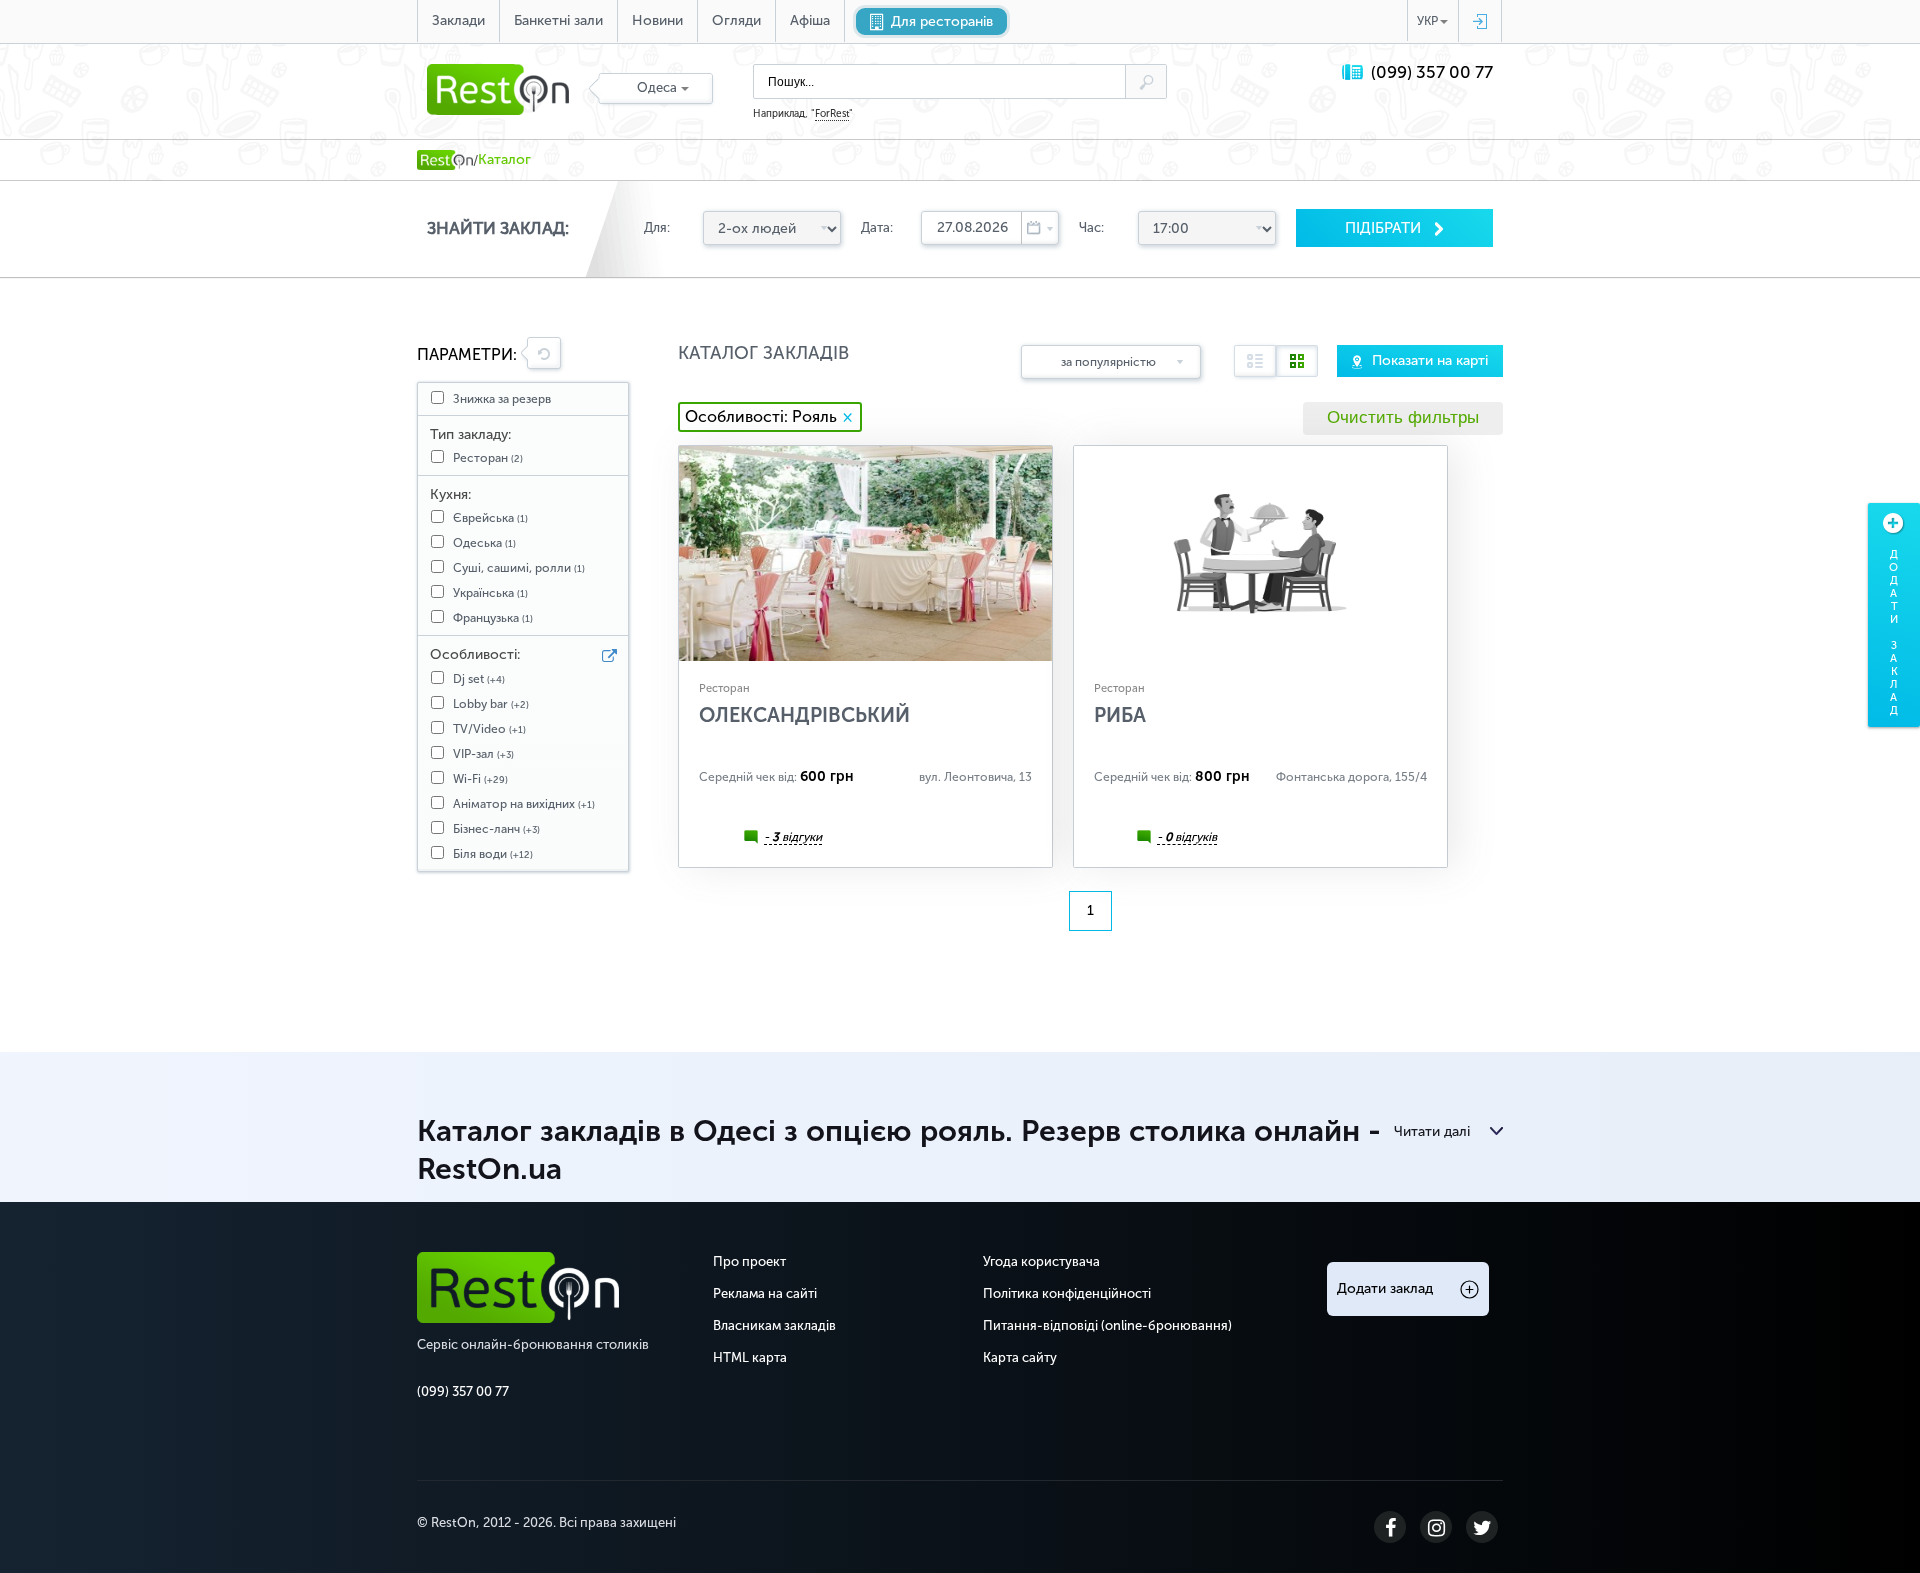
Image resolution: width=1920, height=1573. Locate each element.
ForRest (832, 114)
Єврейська (490, 518)
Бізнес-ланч (496, 829)
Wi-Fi (480, 779)
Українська (490, 593)
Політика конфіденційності (1067, 1293)
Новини (657, 20)
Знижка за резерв (502, 399)
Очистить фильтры (1403, 417)
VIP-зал (483, 754)
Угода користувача (1041, 1261)
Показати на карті (1430, 360)
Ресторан (488, 458)
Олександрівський (804, 715)
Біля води (493, 854)
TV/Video (489, 729)
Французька (493, 618)
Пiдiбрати (1385, 228)
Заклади (458, 20)
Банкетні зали (558, 20)
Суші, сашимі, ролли (519, 568)
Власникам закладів (774, 1325)
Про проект (749, 1261)
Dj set (479, 679)
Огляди (736, 20)
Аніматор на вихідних (524, 804)
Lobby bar (491, 704)
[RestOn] (445, 160)
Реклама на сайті (765, 1293)
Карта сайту (1020, 1357)
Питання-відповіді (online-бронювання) (1107, 1325)
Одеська (484, 543)
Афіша (810, 20)
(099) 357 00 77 (1432, 72)
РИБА (1120, 715)
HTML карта (750, 1357)
